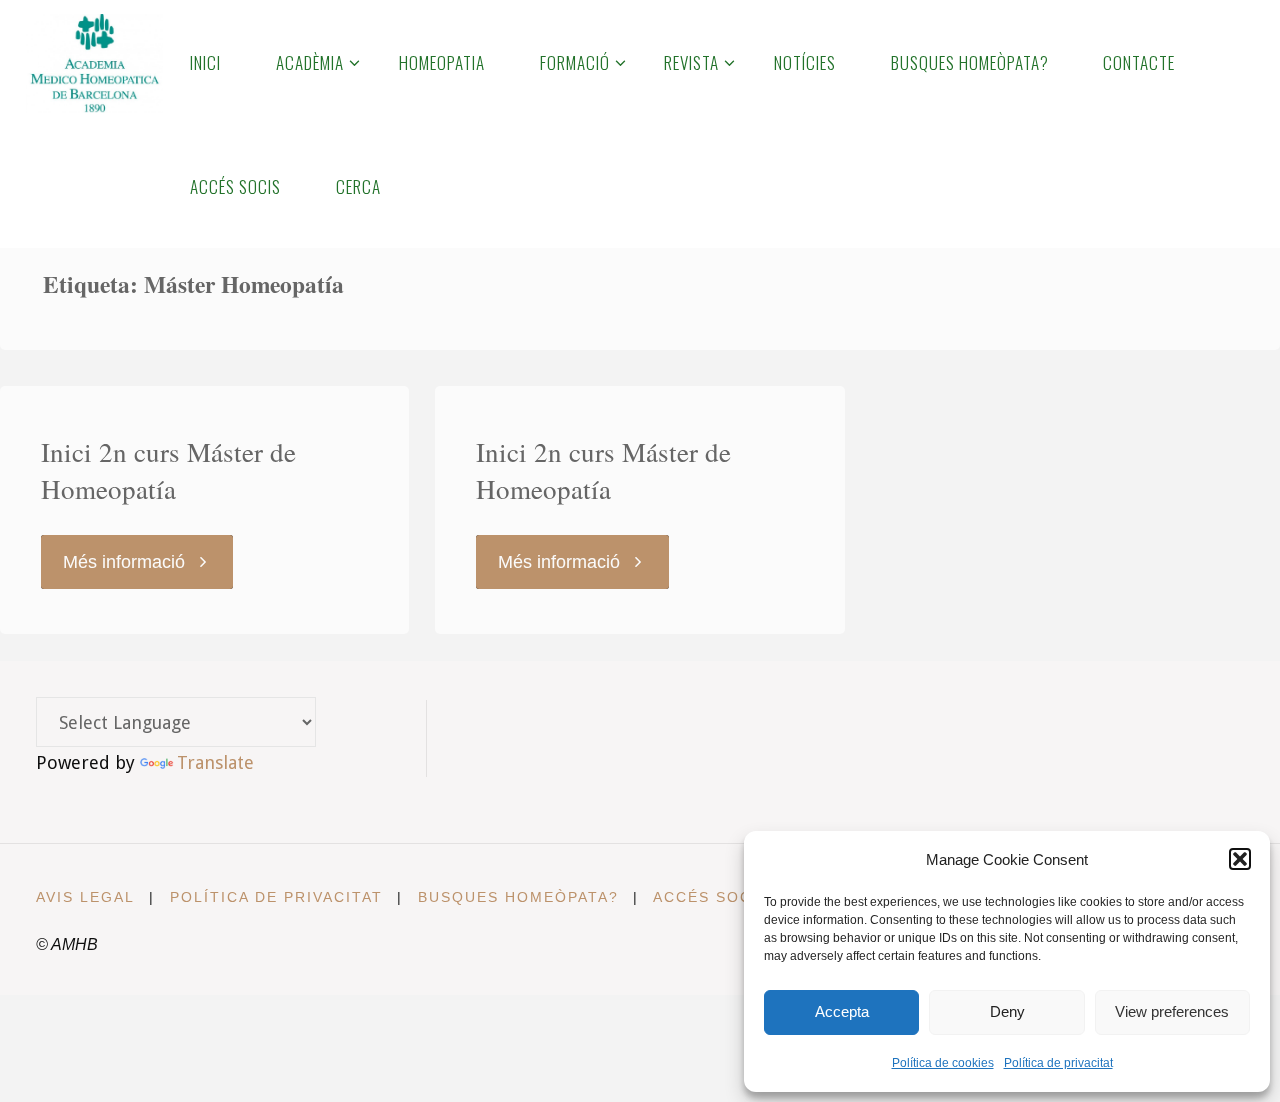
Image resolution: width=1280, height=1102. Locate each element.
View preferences (1172, 1011)
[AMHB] (94, 62)
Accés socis (711, 897)
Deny (1007, 1011)
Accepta (842, 1011)
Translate (215, 762)
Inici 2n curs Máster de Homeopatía (168, 471)
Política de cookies (943, 1063)
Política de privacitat (1058, 1063)
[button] (1240, 859)
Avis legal (85, 897)
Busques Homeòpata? (518, 897)
